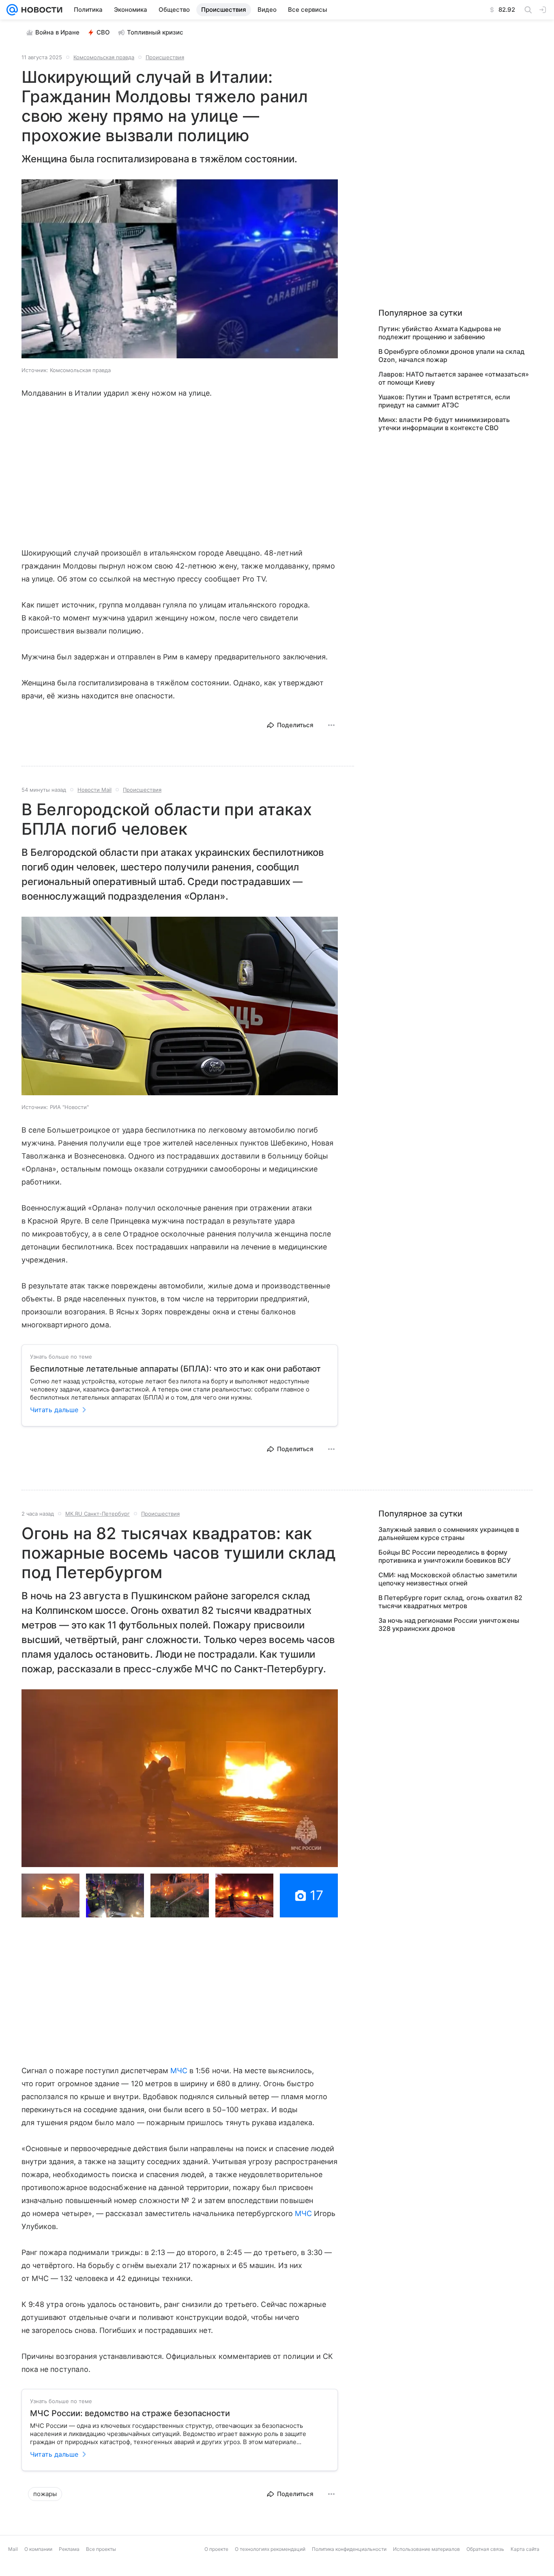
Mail (13, 2549)
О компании (38, 2549)
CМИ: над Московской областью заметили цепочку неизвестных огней (448, 1579)
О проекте (216, 2549)
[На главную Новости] (40, 10)
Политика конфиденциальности (349, 2549)
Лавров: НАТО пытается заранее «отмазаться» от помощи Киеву (454, 378)
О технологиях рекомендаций (270, 2549)
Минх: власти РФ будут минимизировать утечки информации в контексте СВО (444, 424)
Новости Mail (94, 790)
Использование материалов (426, 2549)
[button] (180, 270)
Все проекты (101, 2549)
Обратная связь (485, 2549)
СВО (103, 32)
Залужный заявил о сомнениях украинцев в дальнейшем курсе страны (449, 1534)
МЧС (179, 2071)
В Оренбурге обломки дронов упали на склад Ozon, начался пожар (451, 355)
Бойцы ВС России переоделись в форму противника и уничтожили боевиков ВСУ (444, 1556)
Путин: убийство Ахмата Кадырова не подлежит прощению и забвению (440, 333)
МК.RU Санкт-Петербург (98, 1514)
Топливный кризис (155, 32)
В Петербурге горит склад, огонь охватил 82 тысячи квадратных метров (450, 1602)
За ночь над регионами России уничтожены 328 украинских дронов (449, 1624)
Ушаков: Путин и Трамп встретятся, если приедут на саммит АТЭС (444, 401)
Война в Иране (57, 32)
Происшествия (165, 57)
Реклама (69, 2549)
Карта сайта (525, 2549)
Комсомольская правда (104, 57)
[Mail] (12, 10)
